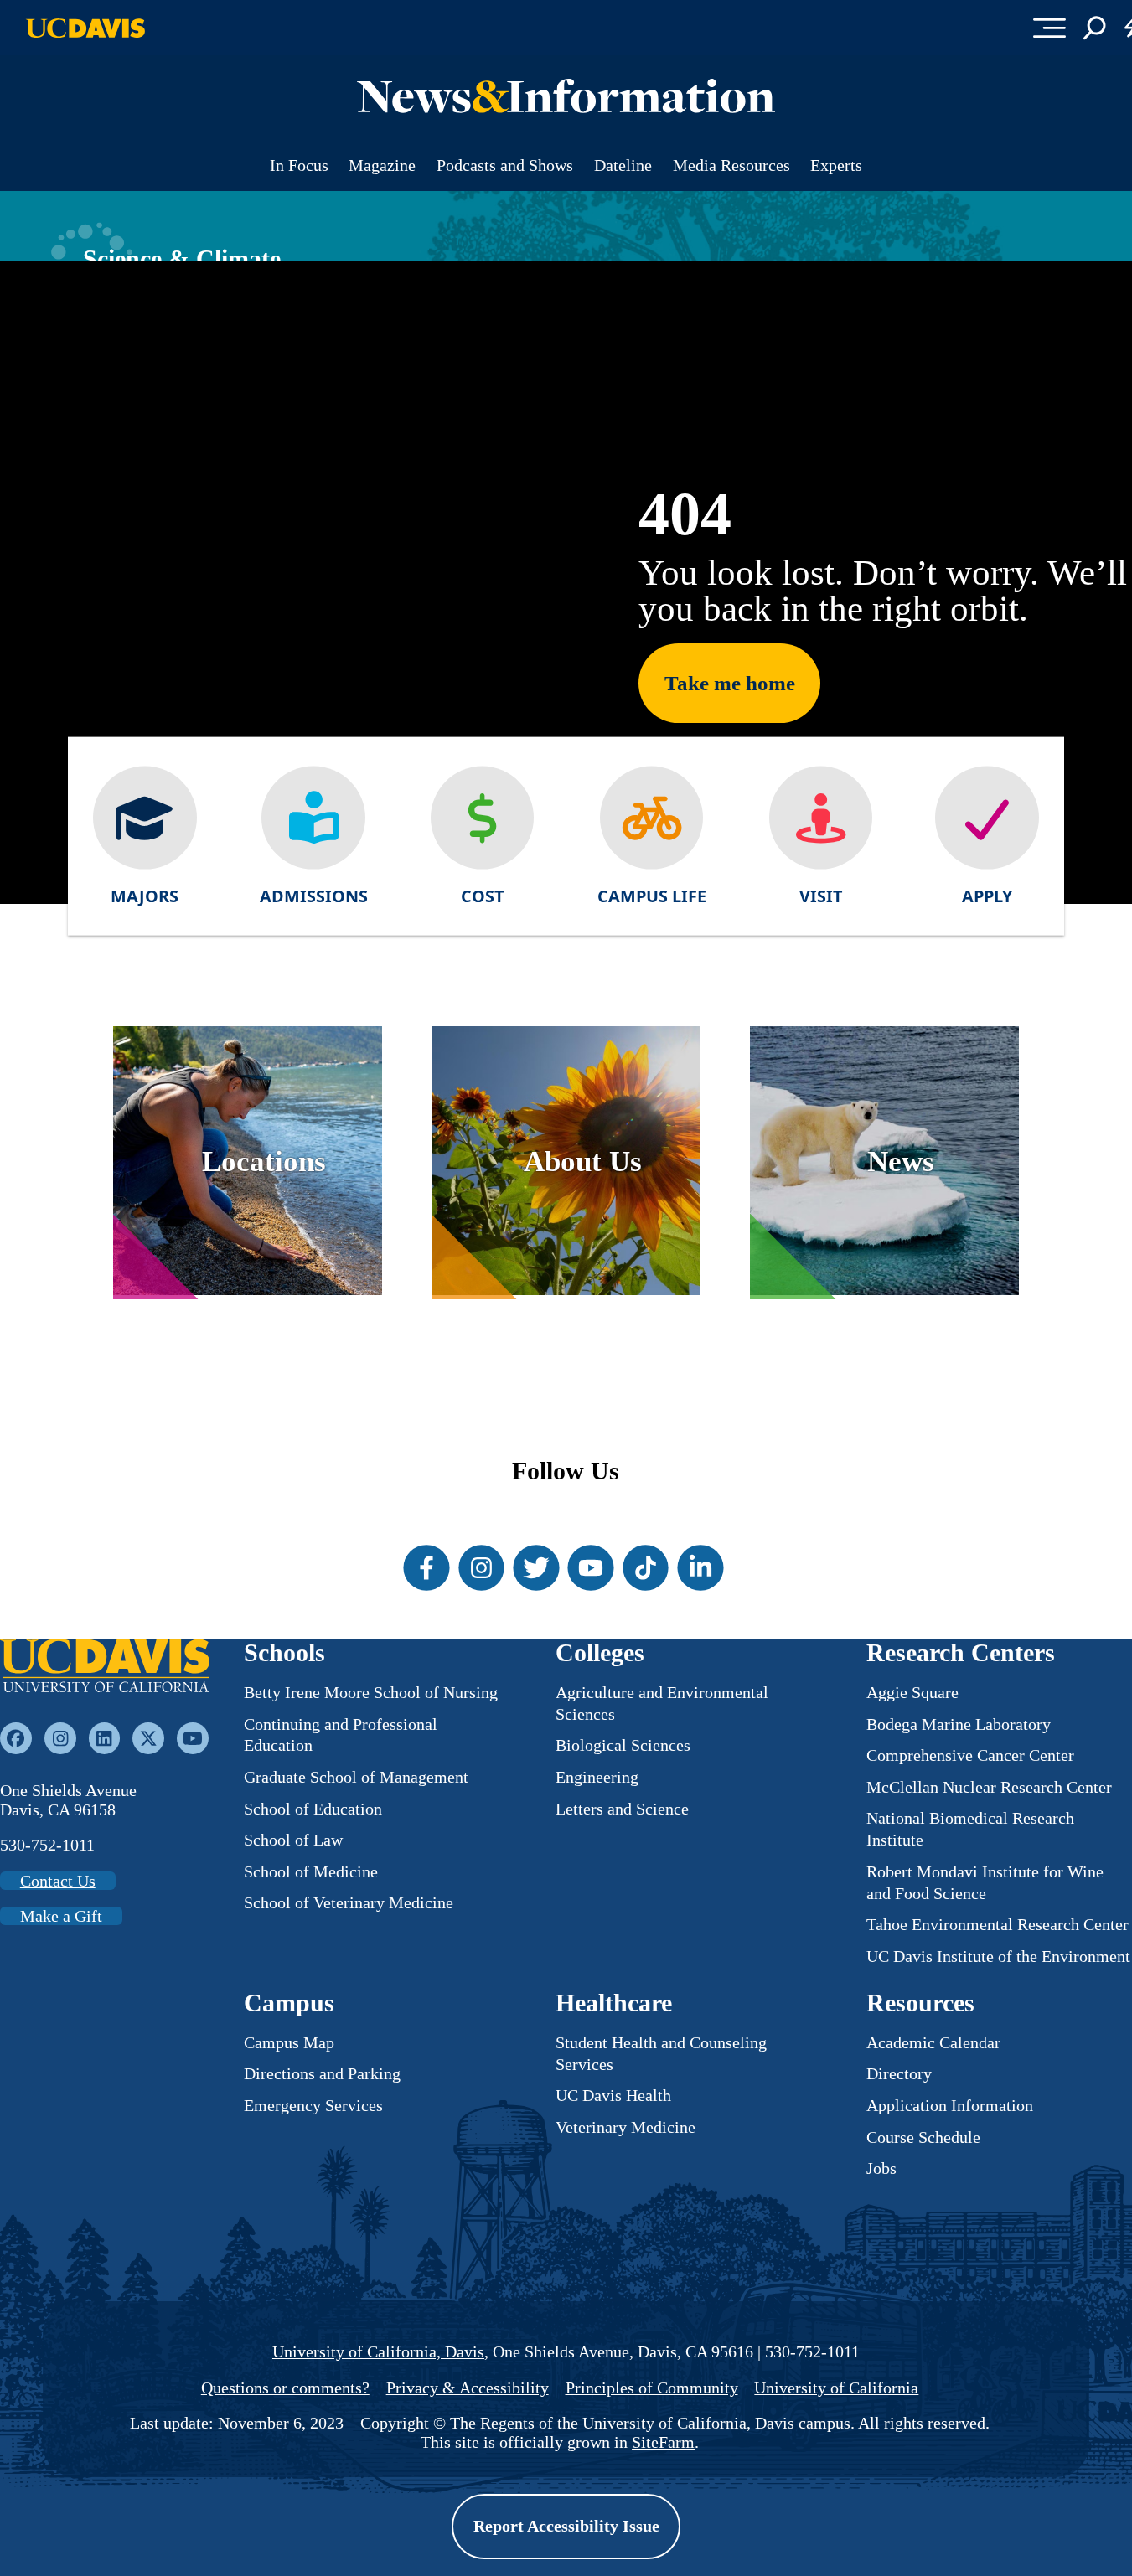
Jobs (881, 2168)
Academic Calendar (933, 2042)
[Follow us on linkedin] (105, 1738)
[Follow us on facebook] (16, 1738)
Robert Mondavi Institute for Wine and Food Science (985, 1882)
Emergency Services (313, 2105)
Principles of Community (652, 2388)
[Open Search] (1095, 28)
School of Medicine (311, 1871)
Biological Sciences (623, 1745)
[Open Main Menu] (1049, 28)
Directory (899, 2073)
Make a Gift (61, 1916)
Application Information (950, 2105)
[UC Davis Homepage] (85, 28)
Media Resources (731, 165)
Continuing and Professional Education (341, 1735)
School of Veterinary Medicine (349, 1902)
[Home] (105, 1668)
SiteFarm (663, 2442)
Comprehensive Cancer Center (970, 1755)
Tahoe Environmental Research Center (998, 1924)
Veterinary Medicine (625, 2127)
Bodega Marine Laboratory (959, 1724)
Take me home (730, 683)
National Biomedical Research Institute (970, 1829)
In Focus (299, 165)
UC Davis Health (613, 2095)
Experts (836, 165)
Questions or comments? (285, 2388)
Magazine (382, 165)
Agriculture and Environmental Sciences (662, 1703)
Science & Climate (182, 259)
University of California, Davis (378, 2351)
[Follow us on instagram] (60, 1738)
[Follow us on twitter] (148, 1738)
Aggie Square (912, 1692)
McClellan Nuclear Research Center (989, 1787)
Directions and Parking (322, 2073)
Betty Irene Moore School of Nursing (371, 1692)
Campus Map (289, 2042)
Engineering (597, 1777)
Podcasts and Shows (505, 165)
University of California (836, 2388)
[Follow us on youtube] (193, 1738)
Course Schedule (923, 2137)
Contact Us (58, 1881)
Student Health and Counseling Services (661, 2053)
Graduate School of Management (356, 1777)
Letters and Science (622, 1809)
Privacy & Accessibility (468, 2388)
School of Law (293, 1840)
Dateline (623, 165)
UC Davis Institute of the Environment (998, 1956)
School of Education (313, 1809)
